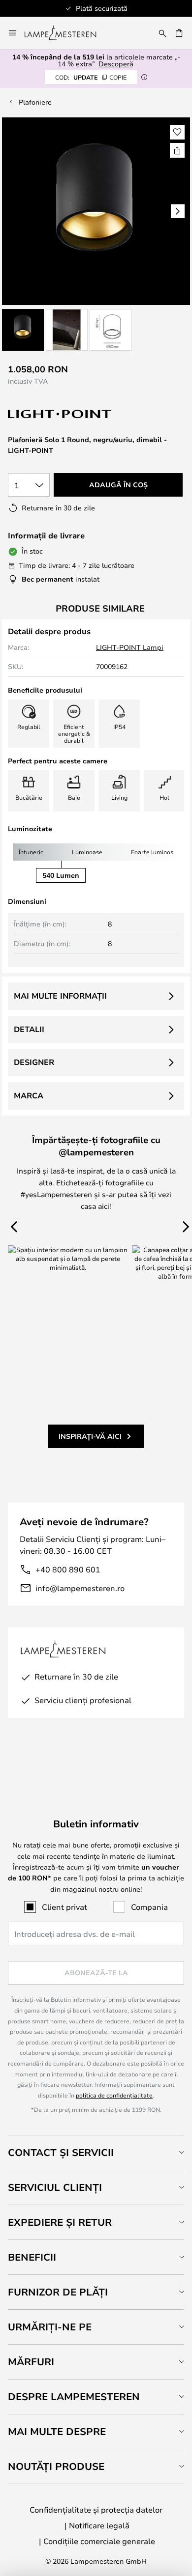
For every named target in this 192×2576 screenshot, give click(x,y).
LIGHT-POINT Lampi (130, 647)
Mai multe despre (57, 2431)
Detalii (29, 1029)
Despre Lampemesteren (74, 2396)
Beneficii (32, 2257)
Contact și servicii (61, 2152)
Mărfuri (31, 2362)
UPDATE (91, 77)
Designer (34, 1062)
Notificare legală (99, 2525)
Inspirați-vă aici (90, 1436)
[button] (23, 330)
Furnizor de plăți (58, 2292)
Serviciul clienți (55, 2187)
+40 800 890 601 (68, 1569)
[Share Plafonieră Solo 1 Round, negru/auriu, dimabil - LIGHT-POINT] (177, 150)
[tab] (96, 2152)
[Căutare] (162, 33)
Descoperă (116, 64)
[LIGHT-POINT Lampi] (60, 414)
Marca (29, 1095)
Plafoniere (35, 102)
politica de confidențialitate (114, 2095)
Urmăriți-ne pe (50, 2327)
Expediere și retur (60, 2222)
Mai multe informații (60, 996)
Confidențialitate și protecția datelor (96, 2509)
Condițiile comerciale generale (99, 2541)
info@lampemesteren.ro (80, 1588)
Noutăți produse (56, 2466)
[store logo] (66, 33)
